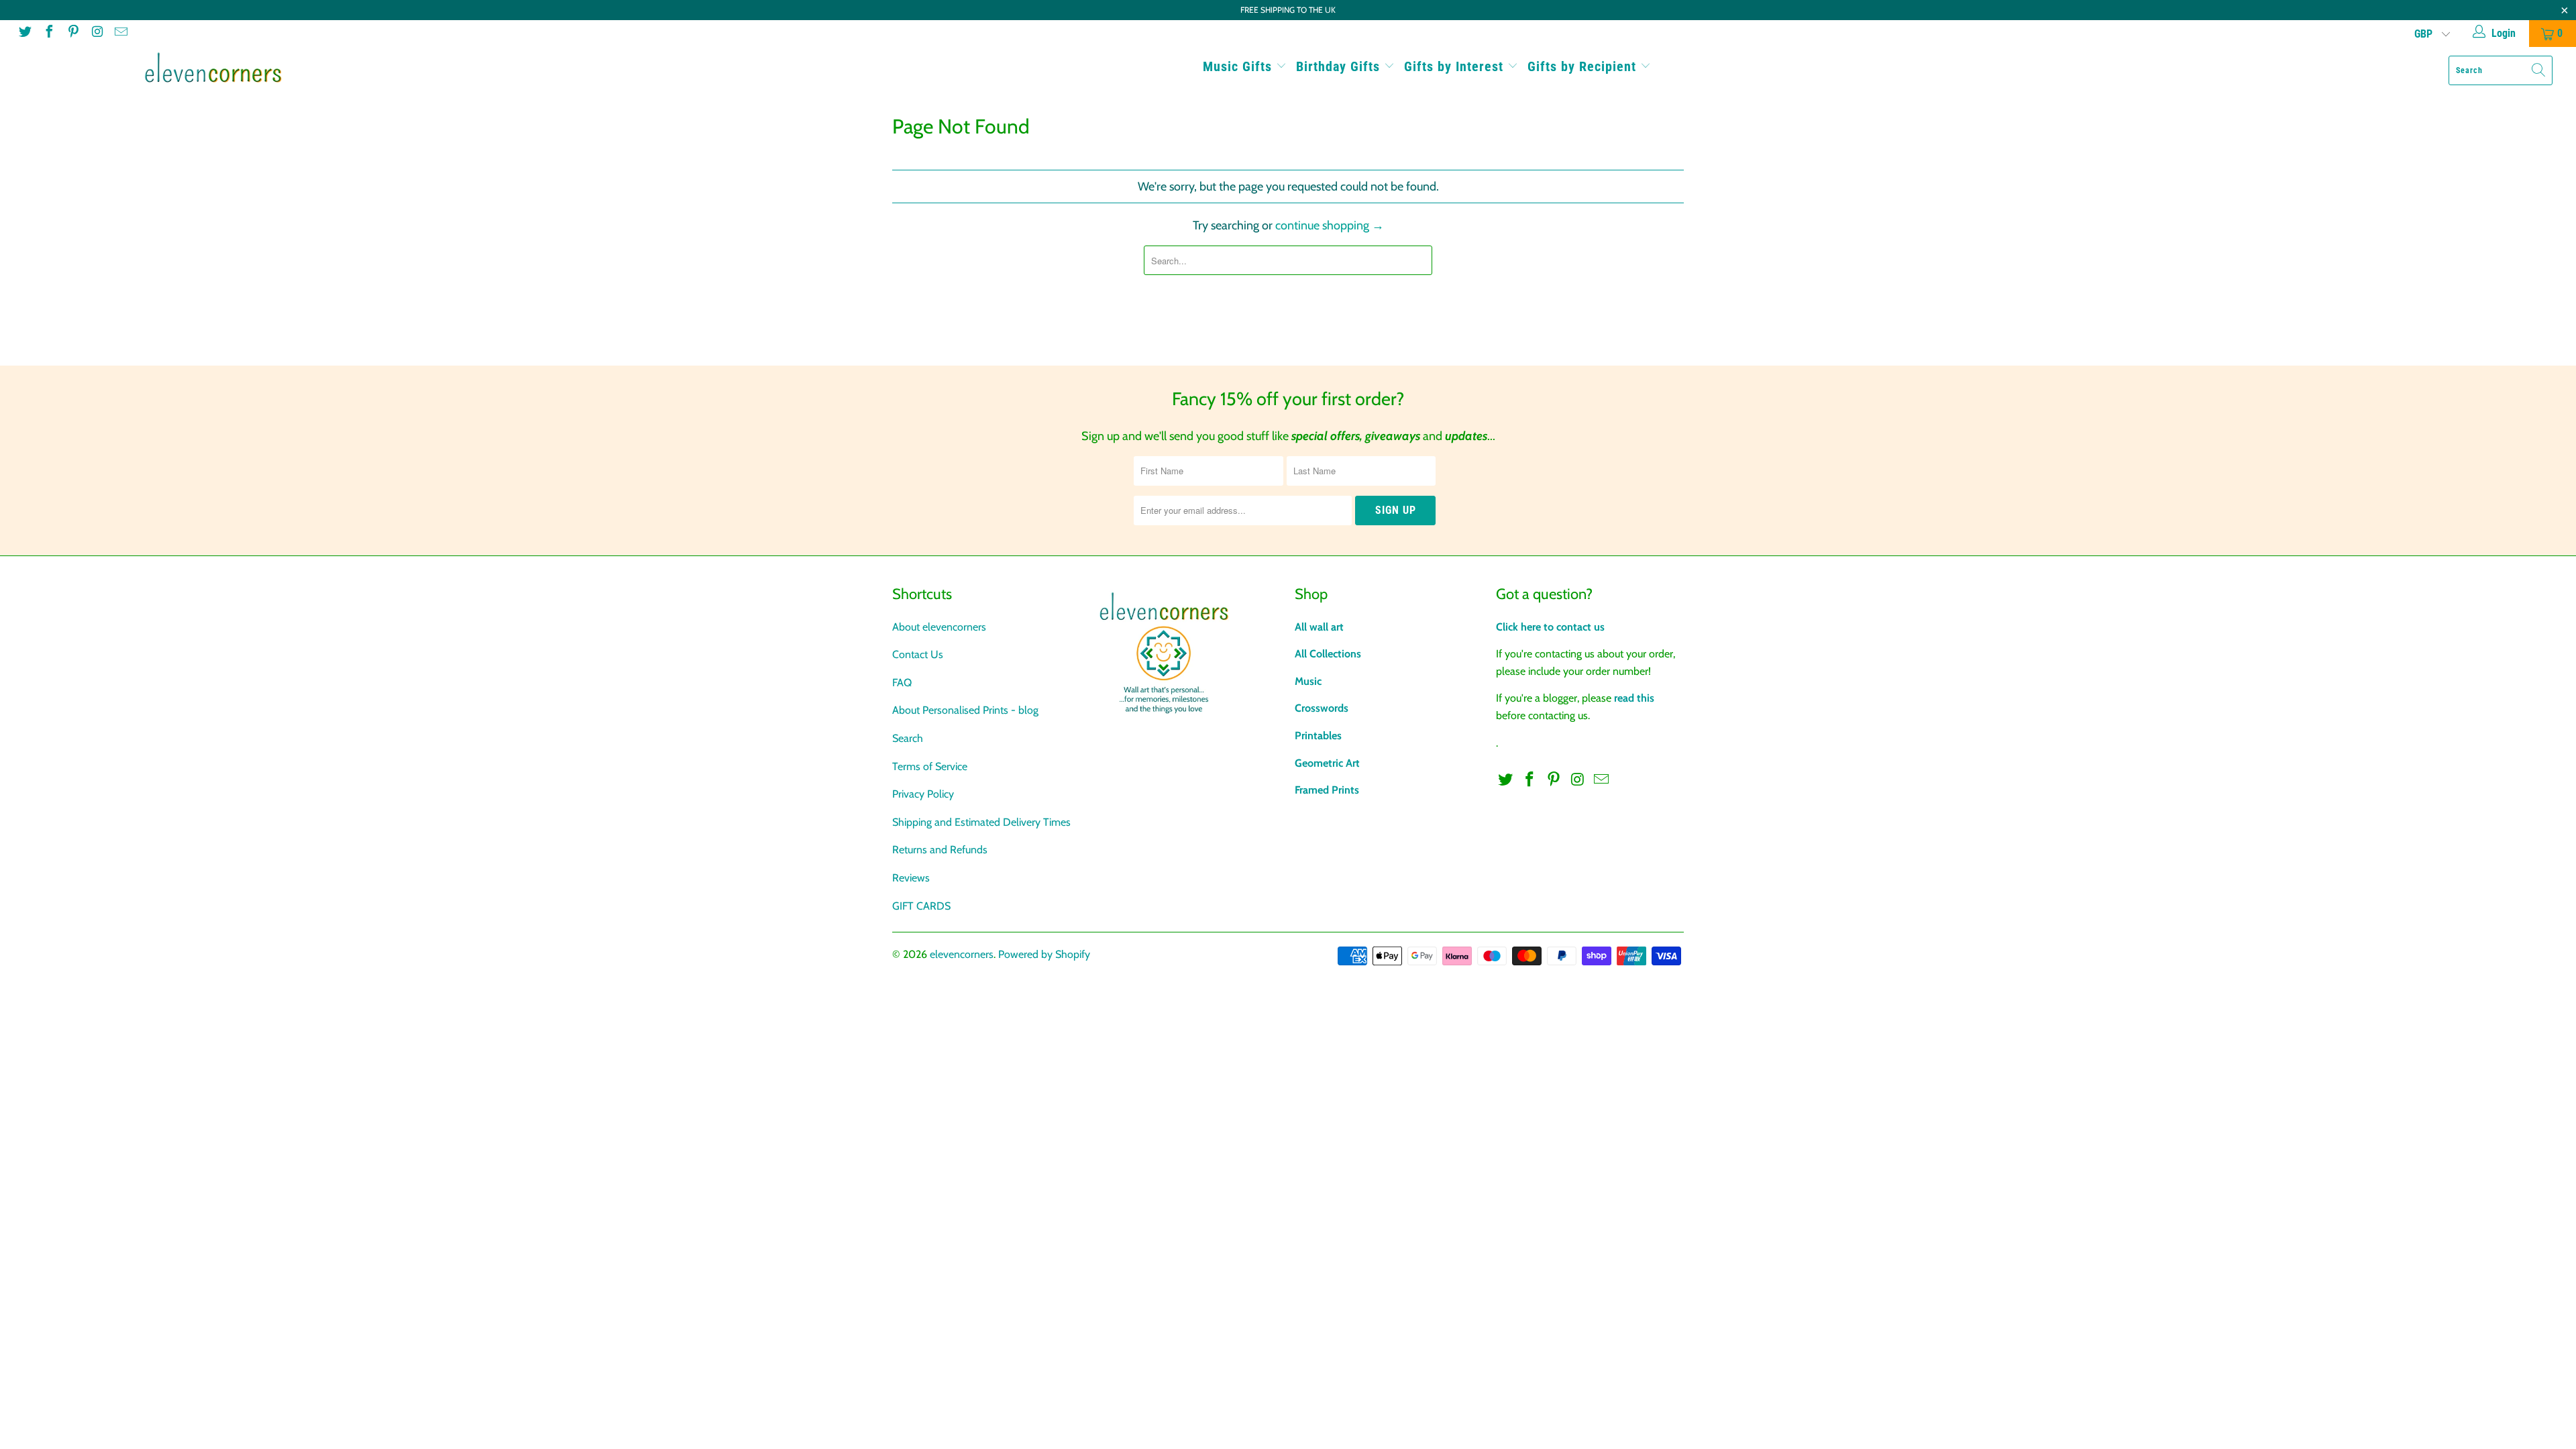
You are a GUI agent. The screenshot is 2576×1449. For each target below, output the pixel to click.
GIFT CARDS (921, 906)
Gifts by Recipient (1584, 66)
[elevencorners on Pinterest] (72, 33)
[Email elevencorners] (120, 33)
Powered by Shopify (1044, 954)
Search (908, 738)
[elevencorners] (213, 68)
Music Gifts (1239, 66)
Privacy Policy (923, 794)
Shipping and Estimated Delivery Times (981, 822)
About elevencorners (939, 627)
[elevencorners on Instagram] (97, 33)
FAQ (902, 683)
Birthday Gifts (1340, 66)
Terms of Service (930, 766)
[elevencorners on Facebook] (48, 33)
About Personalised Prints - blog (965, 710)
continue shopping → (1330, 225)
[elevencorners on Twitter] (24, 33)
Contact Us (918, 654)
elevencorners (962, 954)
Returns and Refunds (940, 850)
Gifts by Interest (1456, 66)
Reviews (911, 878)
